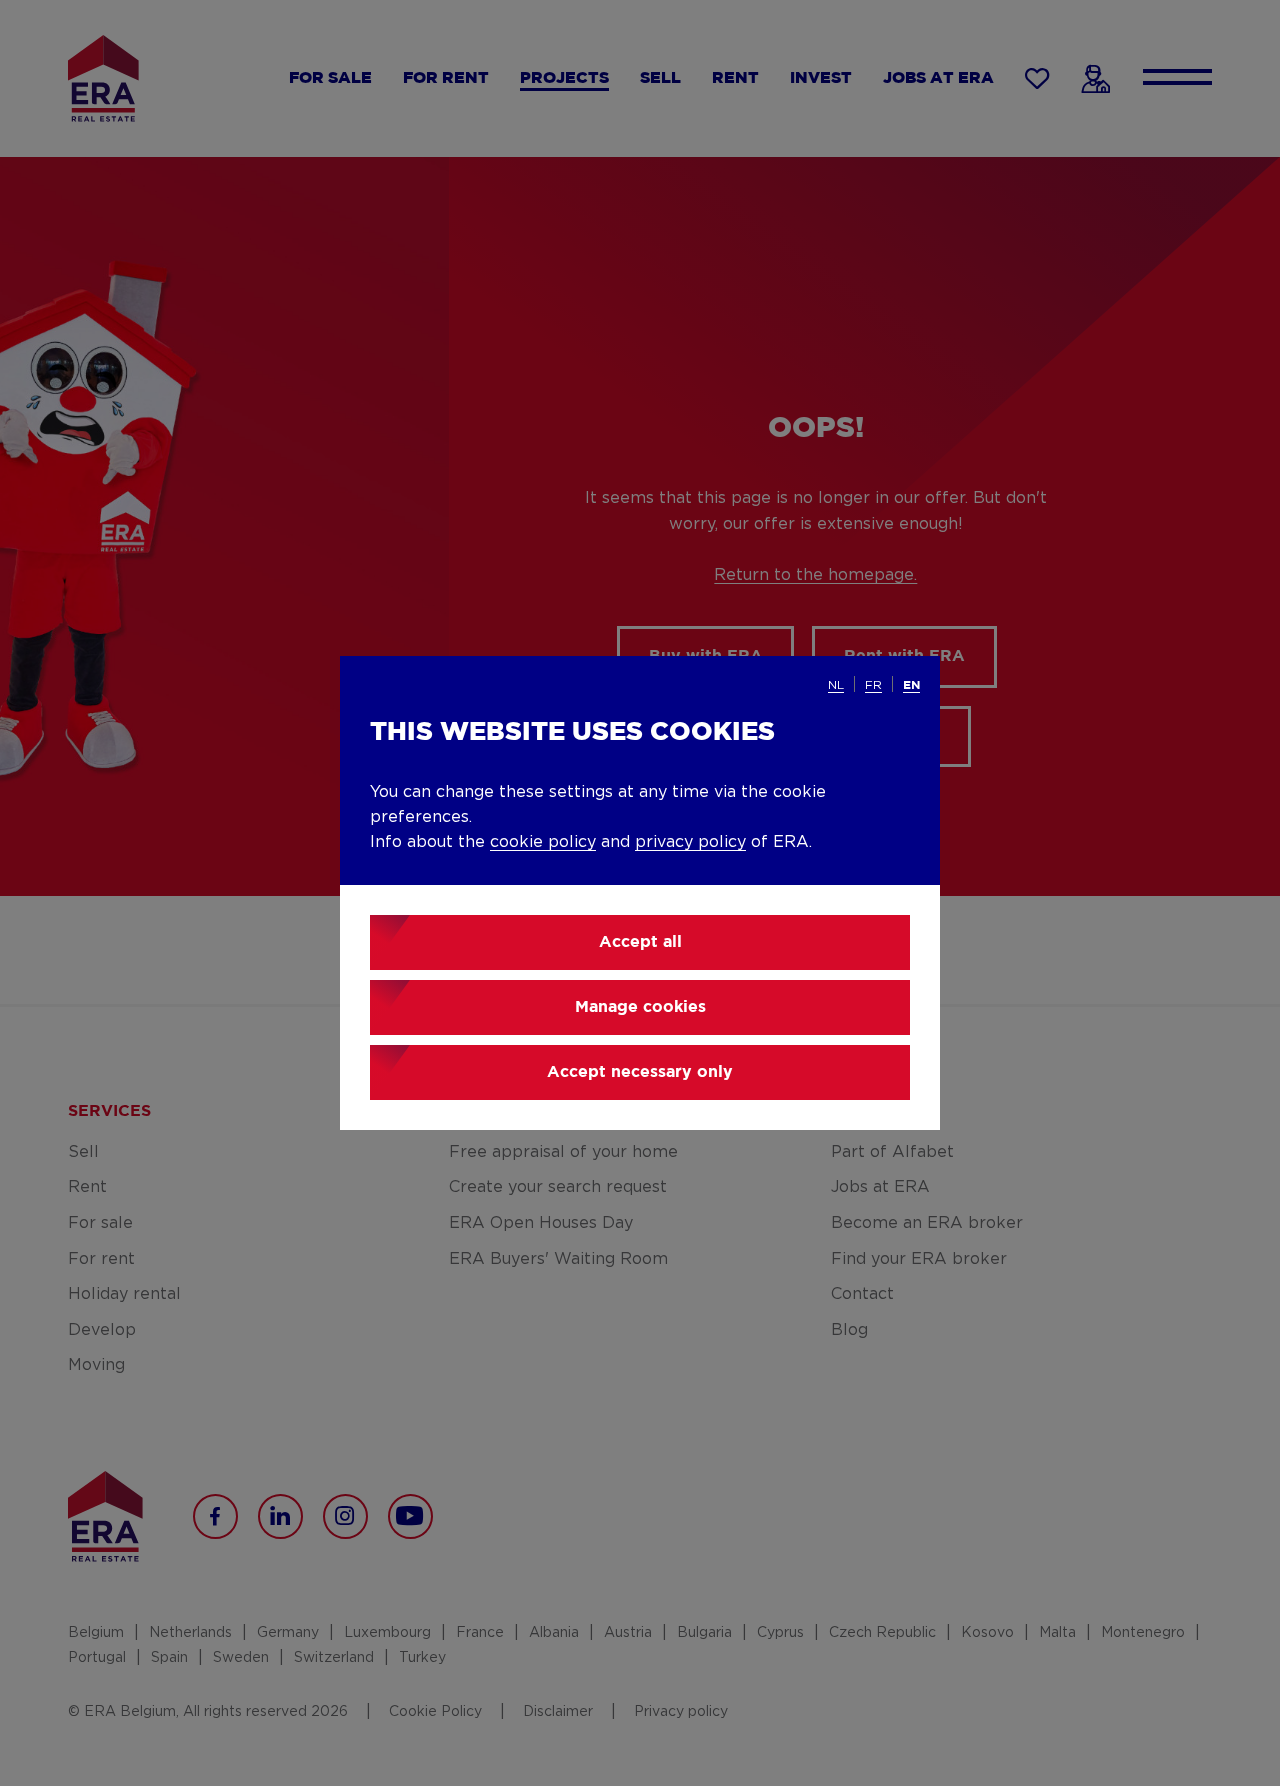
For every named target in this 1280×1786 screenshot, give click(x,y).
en (911, 685)
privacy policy (690, 842)
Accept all (640, 942)
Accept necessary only (640, 1072)
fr (873, 685)
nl (836, 685)
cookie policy (543, 842)
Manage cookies (640, 1007)
